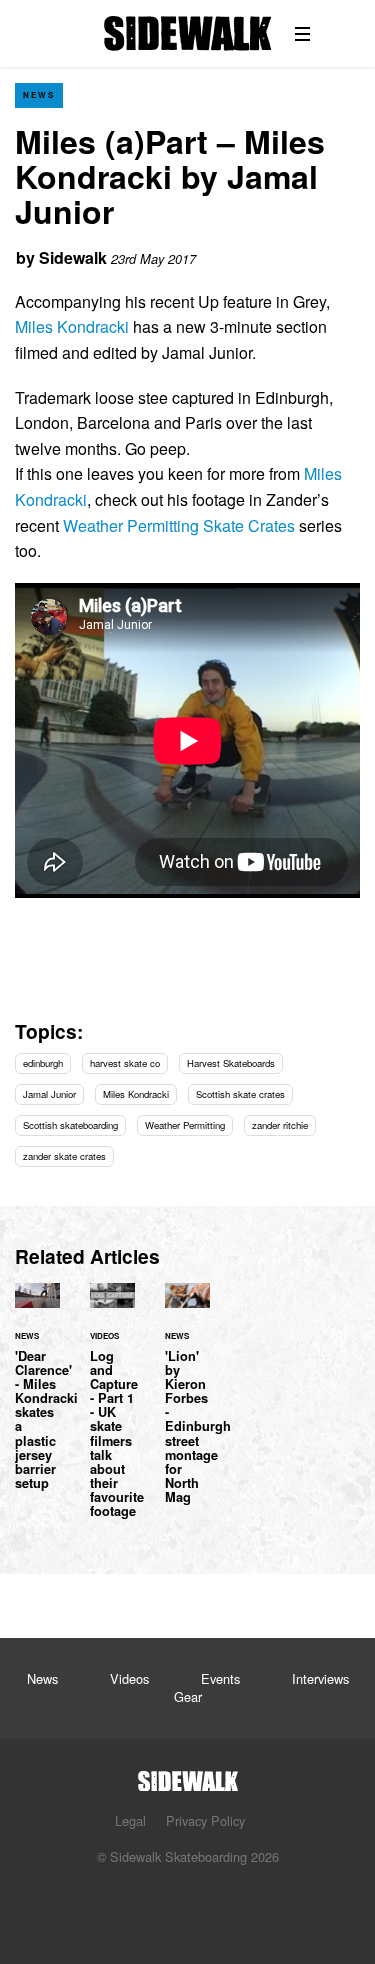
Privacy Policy (205, 1820)
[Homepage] (188, 1775)
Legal (130, 1820)
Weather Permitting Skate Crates (179, 525)
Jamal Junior (49, 1094)
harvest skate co (125, 1063)
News (39, 94)
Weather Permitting (185, 1125)
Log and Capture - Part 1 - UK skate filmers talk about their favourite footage (112, 1412)
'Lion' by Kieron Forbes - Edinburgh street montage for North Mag (187, 1405)
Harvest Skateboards (231, 1063)
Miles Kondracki (72, 326)
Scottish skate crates (240, 1094)
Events (220, 1678)
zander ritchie (280, 1125)
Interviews (320, 1678)
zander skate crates (64, 1156)
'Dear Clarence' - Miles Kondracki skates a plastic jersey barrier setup (37, 1398)
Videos (129, 1678)
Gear (188, 1696)
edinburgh (43, 1063)
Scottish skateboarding (70, 1125)
